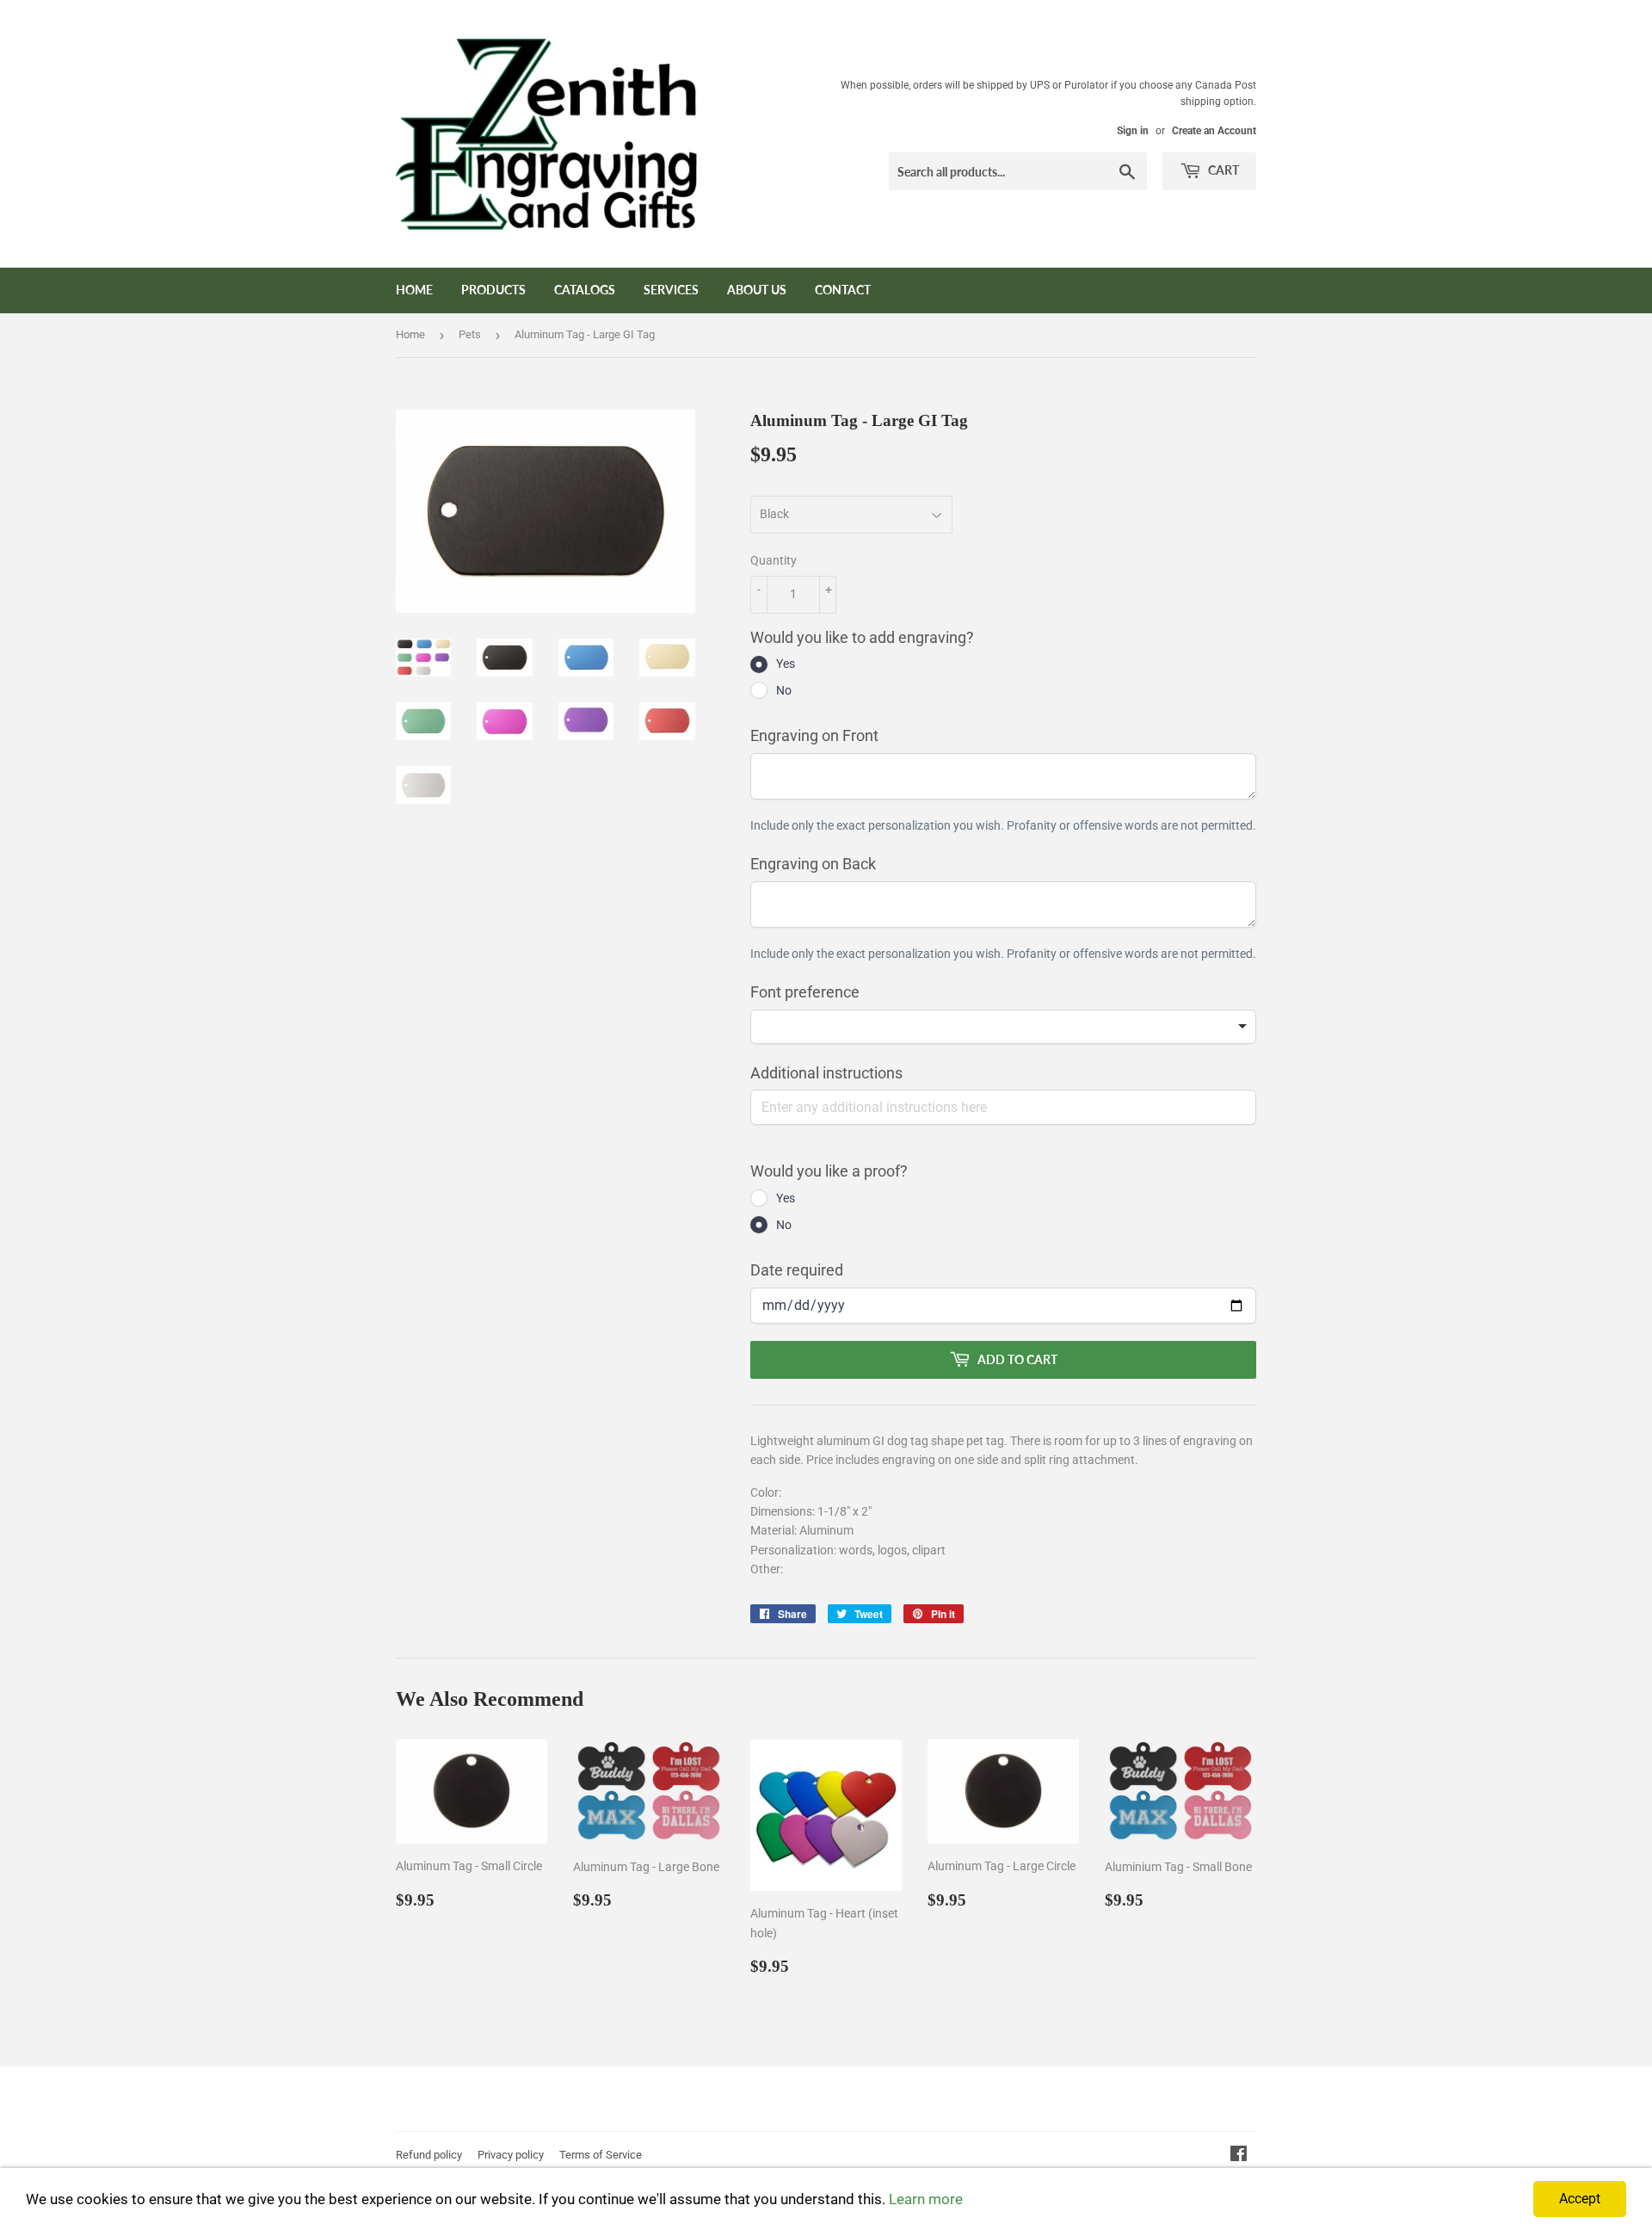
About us (757, 290)
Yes (786, 664)
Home (414, 290)
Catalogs (585, 290)
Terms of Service (601, 2155)
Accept (1580, 2199)
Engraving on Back (813, 864)
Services (671, 290)
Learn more (926, 2199)
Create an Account (1214, 131)
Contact (843, 290)
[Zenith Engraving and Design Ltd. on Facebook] (1239, 2156)
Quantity (774, 560)
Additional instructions (826, 1073)
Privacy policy (511, 2155)
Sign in (1133, 131)
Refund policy (429, 2155)
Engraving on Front (814, 735)
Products (493, 290)
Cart (1222, 170)
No (784, 690)
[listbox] (1003, 1027)
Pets (470, 334)
